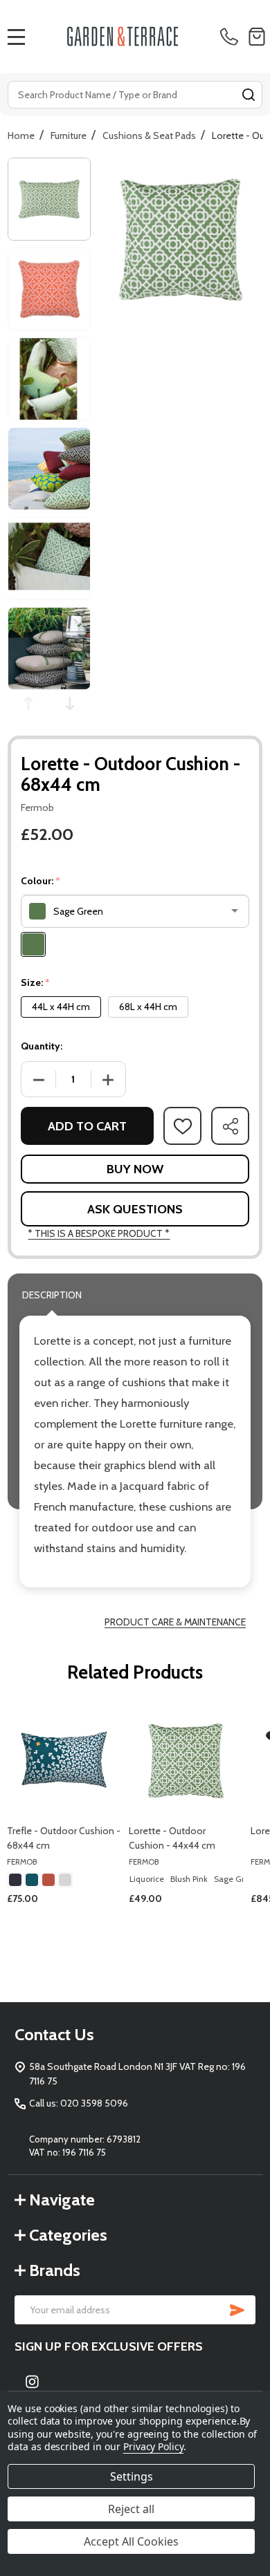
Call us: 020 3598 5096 (79, 2103)
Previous (28, 703)
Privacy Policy (153, 2446)
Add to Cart (87, 1126)
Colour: (41, 881)
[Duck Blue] (32, 1880)
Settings (132, 2476)
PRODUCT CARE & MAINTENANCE (175, 1622)
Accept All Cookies (131, 2541)
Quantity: (42, 1046)
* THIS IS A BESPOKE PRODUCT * (99, 1233)
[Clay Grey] (65, 1880)
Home (21, 136)
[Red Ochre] (48, 1880)
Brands (55, 2270)
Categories (68, 2235)
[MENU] (17, 37)
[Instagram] (32, 2381)
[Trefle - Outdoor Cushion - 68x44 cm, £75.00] (64, 1760)
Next (70, 703)
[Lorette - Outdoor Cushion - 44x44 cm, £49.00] (186, 1760)
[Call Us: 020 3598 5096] (232, 37)
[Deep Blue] (15, 1880)
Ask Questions (135, 1209)
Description (52, 1295)
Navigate (62, 2200)
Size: (36, 983)
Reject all (131, 2509)
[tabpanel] (64, 1832)
